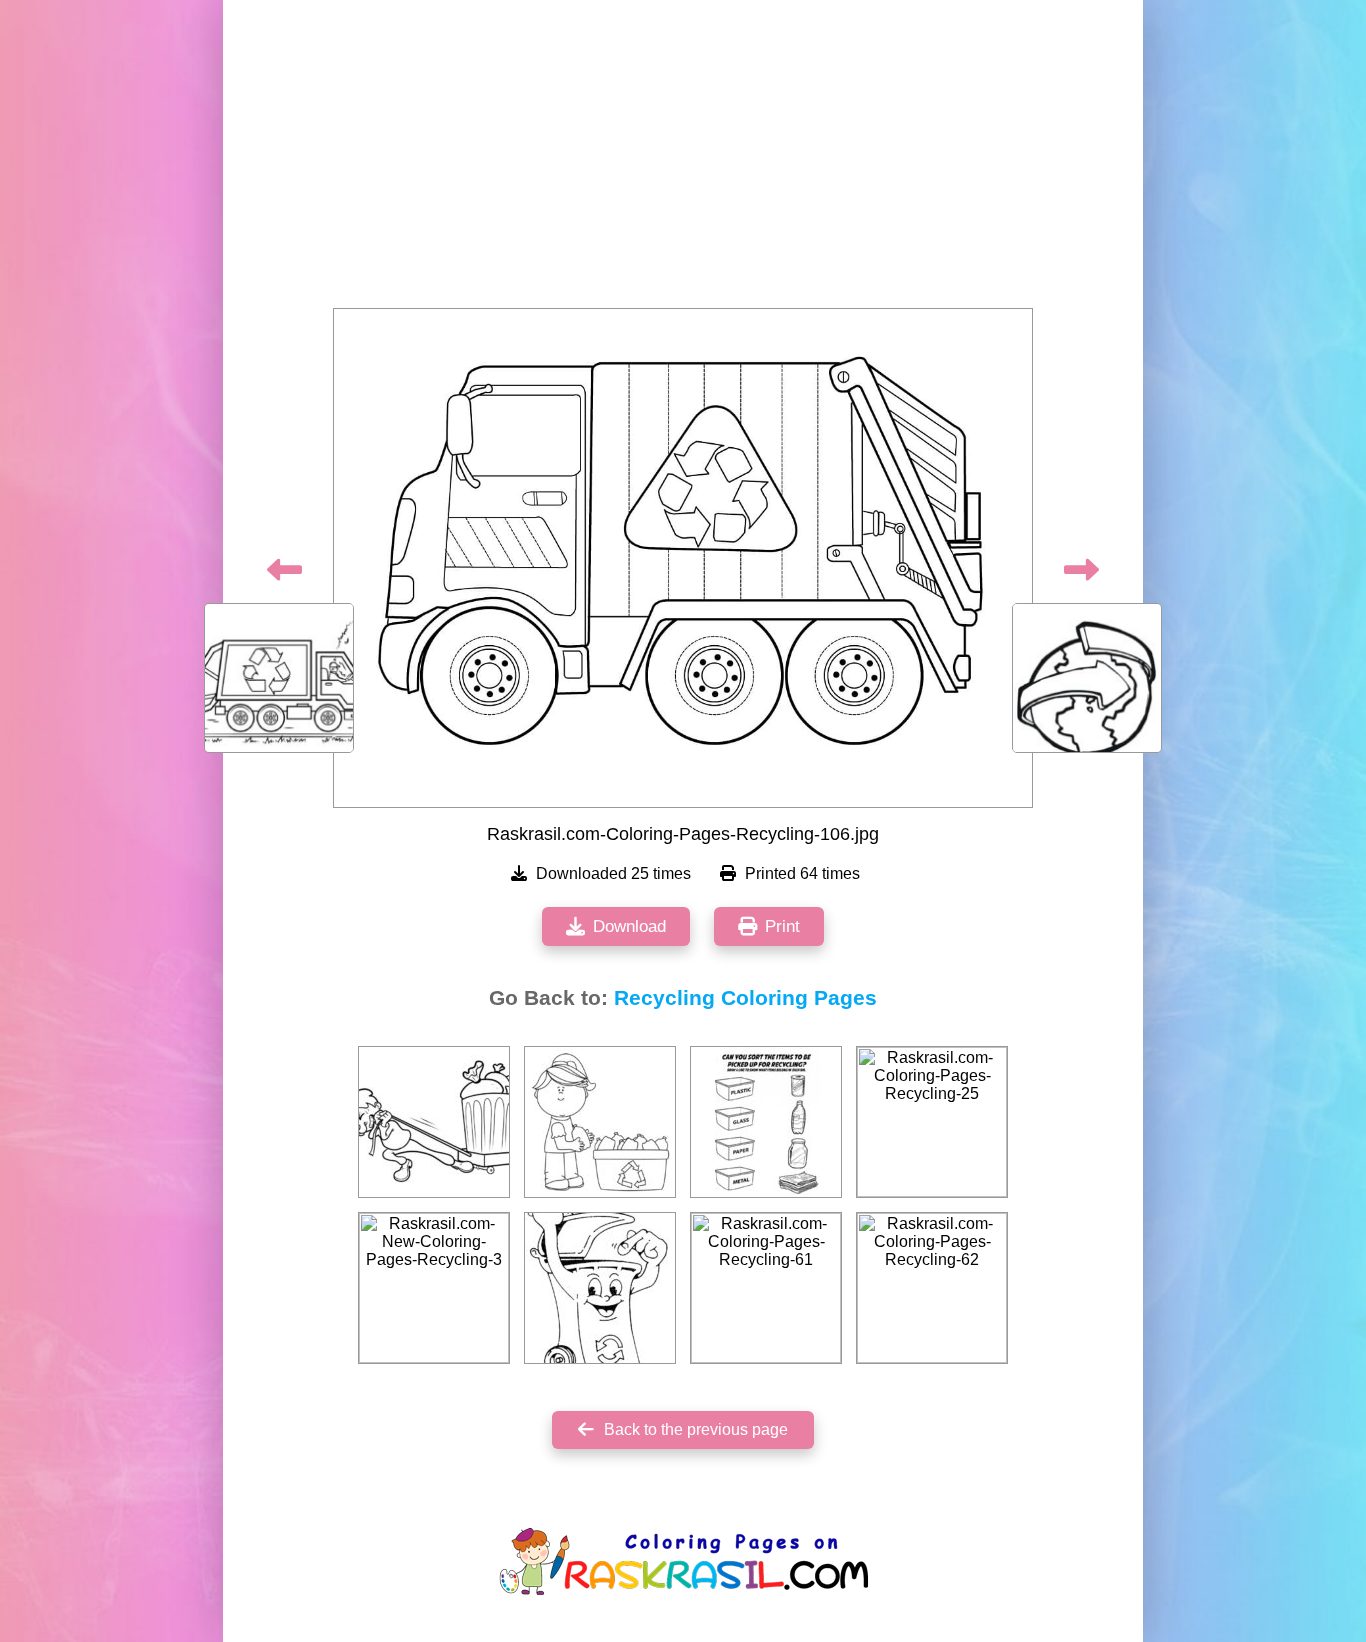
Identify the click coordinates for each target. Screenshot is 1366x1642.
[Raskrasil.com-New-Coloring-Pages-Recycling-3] (434, 1288)
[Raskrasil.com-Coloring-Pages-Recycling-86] (766, 1122)
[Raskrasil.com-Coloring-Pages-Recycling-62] (932, 1288)
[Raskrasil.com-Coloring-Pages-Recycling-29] (600, 1288)
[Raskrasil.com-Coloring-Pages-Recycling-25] (932, 1122)
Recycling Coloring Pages (745, 998)
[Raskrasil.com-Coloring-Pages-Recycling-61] (766, 1288)
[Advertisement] (683, 160)
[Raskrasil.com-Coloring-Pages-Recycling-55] (600, 1122)
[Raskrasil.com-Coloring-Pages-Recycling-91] (434, 1122)
